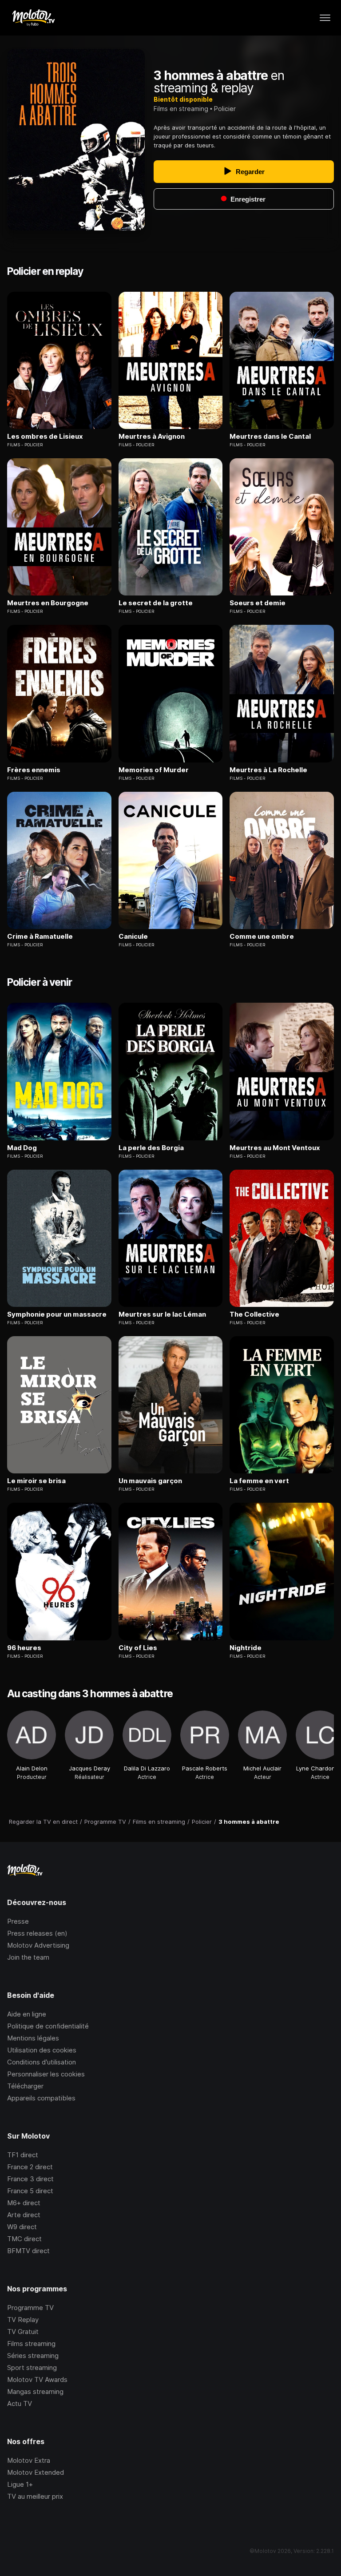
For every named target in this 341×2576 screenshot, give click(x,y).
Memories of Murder (154, 770)
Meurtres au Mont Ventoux (275, 1148)
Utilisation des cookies (42, 2050)
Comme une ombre (262, 937)
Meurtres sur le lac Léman (162, 1314)
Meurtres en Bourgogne (48, 603)
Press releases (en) (37, 1933)
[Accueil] (33, 18)
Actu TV (20, 2403)
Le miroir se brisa (36, 1481)
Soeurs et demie (258, 603)
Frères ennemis (34, 770)
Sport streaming (32, 2368)
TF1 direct (23, 2155)
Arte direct (24, 2215)
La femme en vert (259, 1481)
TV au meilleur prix (35, 2496)
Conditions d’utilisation (42, 2062)
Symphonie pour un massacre (57, 1314)
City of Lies (138, 1648)
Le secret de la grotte (156, 603)
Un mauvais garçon (150, 1481)
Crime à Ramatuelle (40, 937)
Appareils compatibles (41, 2098)
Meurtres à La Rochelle (268, 770)
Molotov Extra (29, 2460)
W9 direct (22, 2227)
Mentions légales (33, 2038)
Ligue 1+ (20, 2484)
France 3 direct (30, 2179)
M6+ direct (24, 2203)
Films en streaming (181, 109)
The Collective (254, 1314)
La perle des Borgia (151, 1148)
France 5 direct (30, 2191)
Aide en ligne (27, 2014)
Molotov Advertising (38, 1945)
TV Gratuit (23, 2332)
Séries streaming (33, 2356)
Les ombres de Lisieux (45, 437)
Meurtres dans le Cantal (270, 437)
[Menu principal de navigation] (325, 18)
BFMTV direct (28, 2251)
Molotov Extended (36, 2472)
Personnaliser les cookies (46, 2074)
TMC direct (24, 2239)
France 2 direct (30, 2167)
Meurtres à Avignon (152, 437)
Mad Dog (22, 1148)
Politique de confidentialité (48, 2026)
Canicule (133, 937)
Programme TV (30, 2308)
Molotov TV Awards (37, 2380)
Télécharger (25, 2086)
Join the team (28, 1957)
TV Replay (23, 2320)
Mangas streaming (35, 2391)
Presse (18, 1921)
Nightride (246, 1648)
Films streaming (31, 2344)
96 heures (24, 1648)
